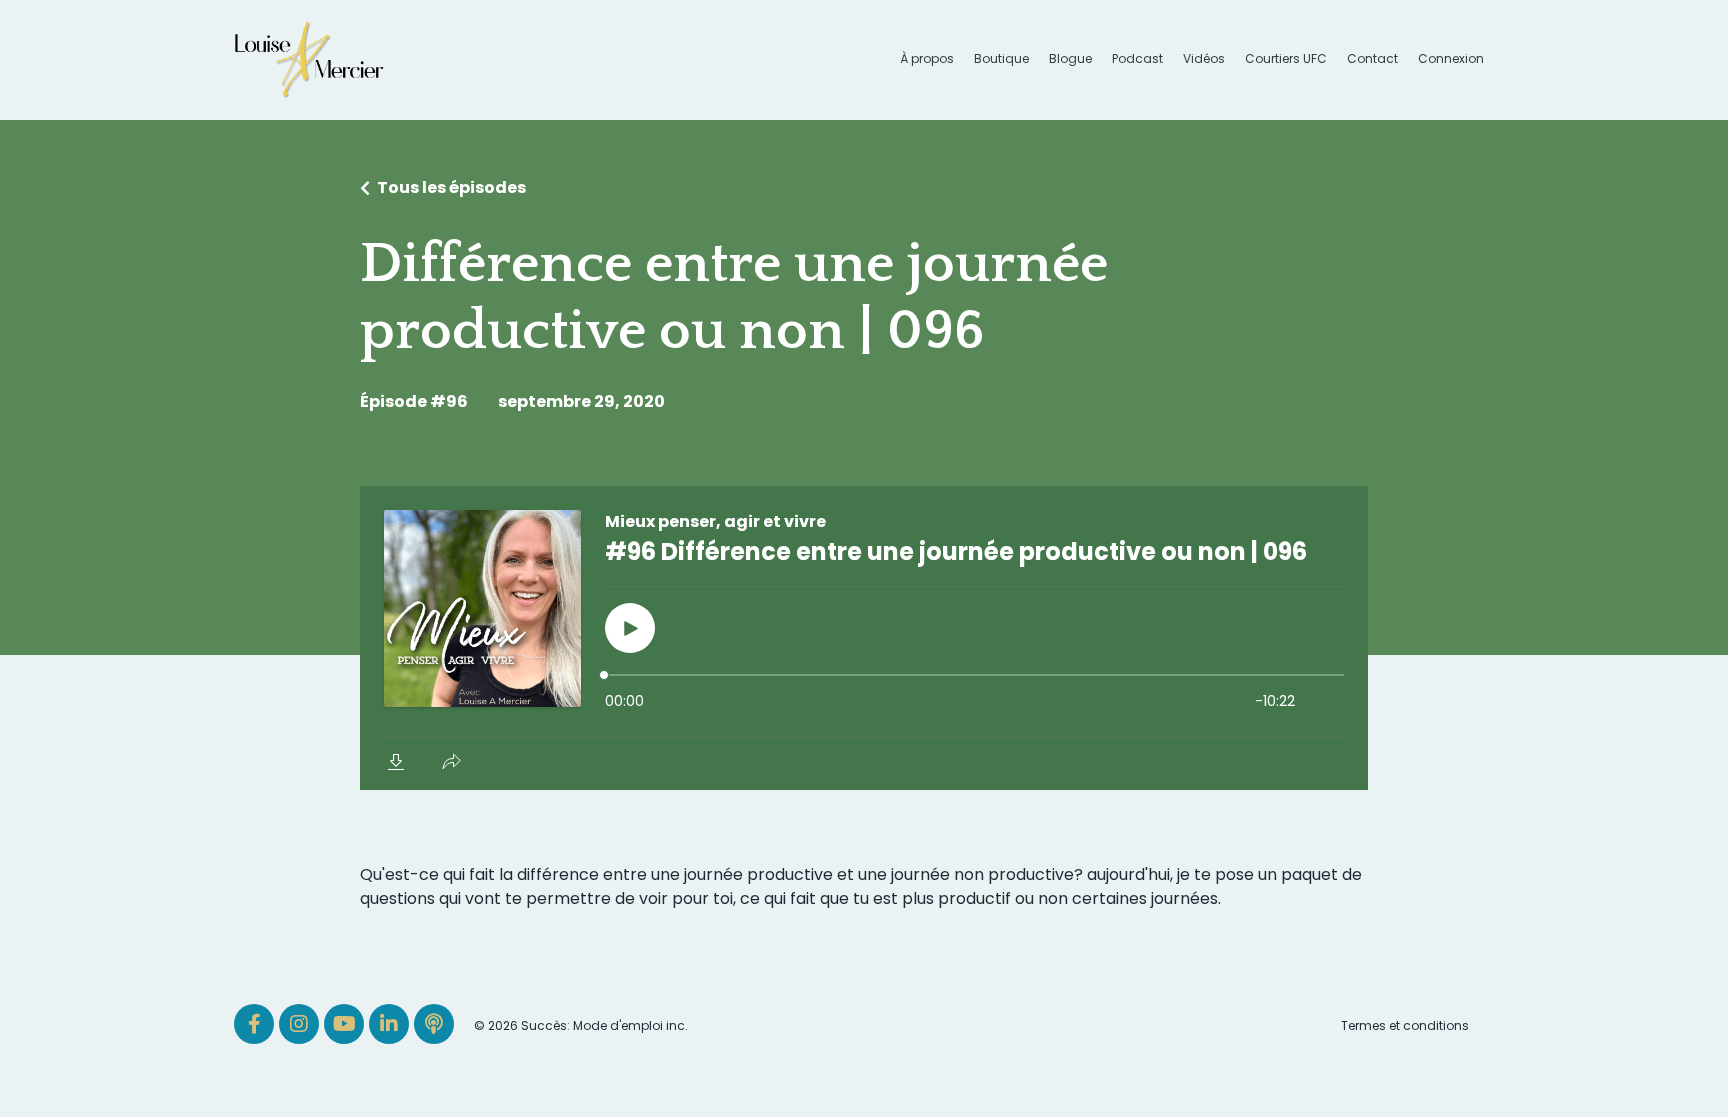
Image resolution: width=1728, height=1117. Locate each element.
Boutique (1001, 59)
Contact (1372, 59)
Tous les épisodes (451, 187)
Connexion (1451, 58)
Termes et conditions (1405, 1025)
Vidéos (1204, 59)
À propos (927, 59)
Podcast (1137, 59)
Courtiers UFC (1286, 59)
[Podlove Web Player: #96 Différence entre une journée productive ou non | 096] (864, 638)
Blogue (1070, 59)
